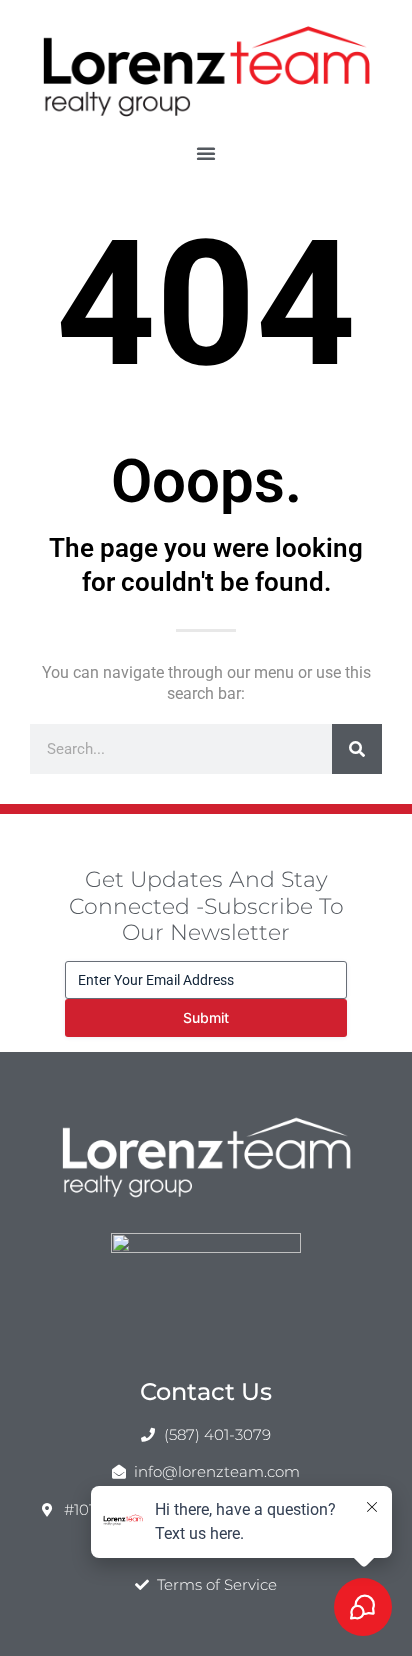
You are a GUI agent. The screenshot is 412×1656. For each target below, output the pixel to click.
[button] (206, 153)
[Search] (357, 749)
